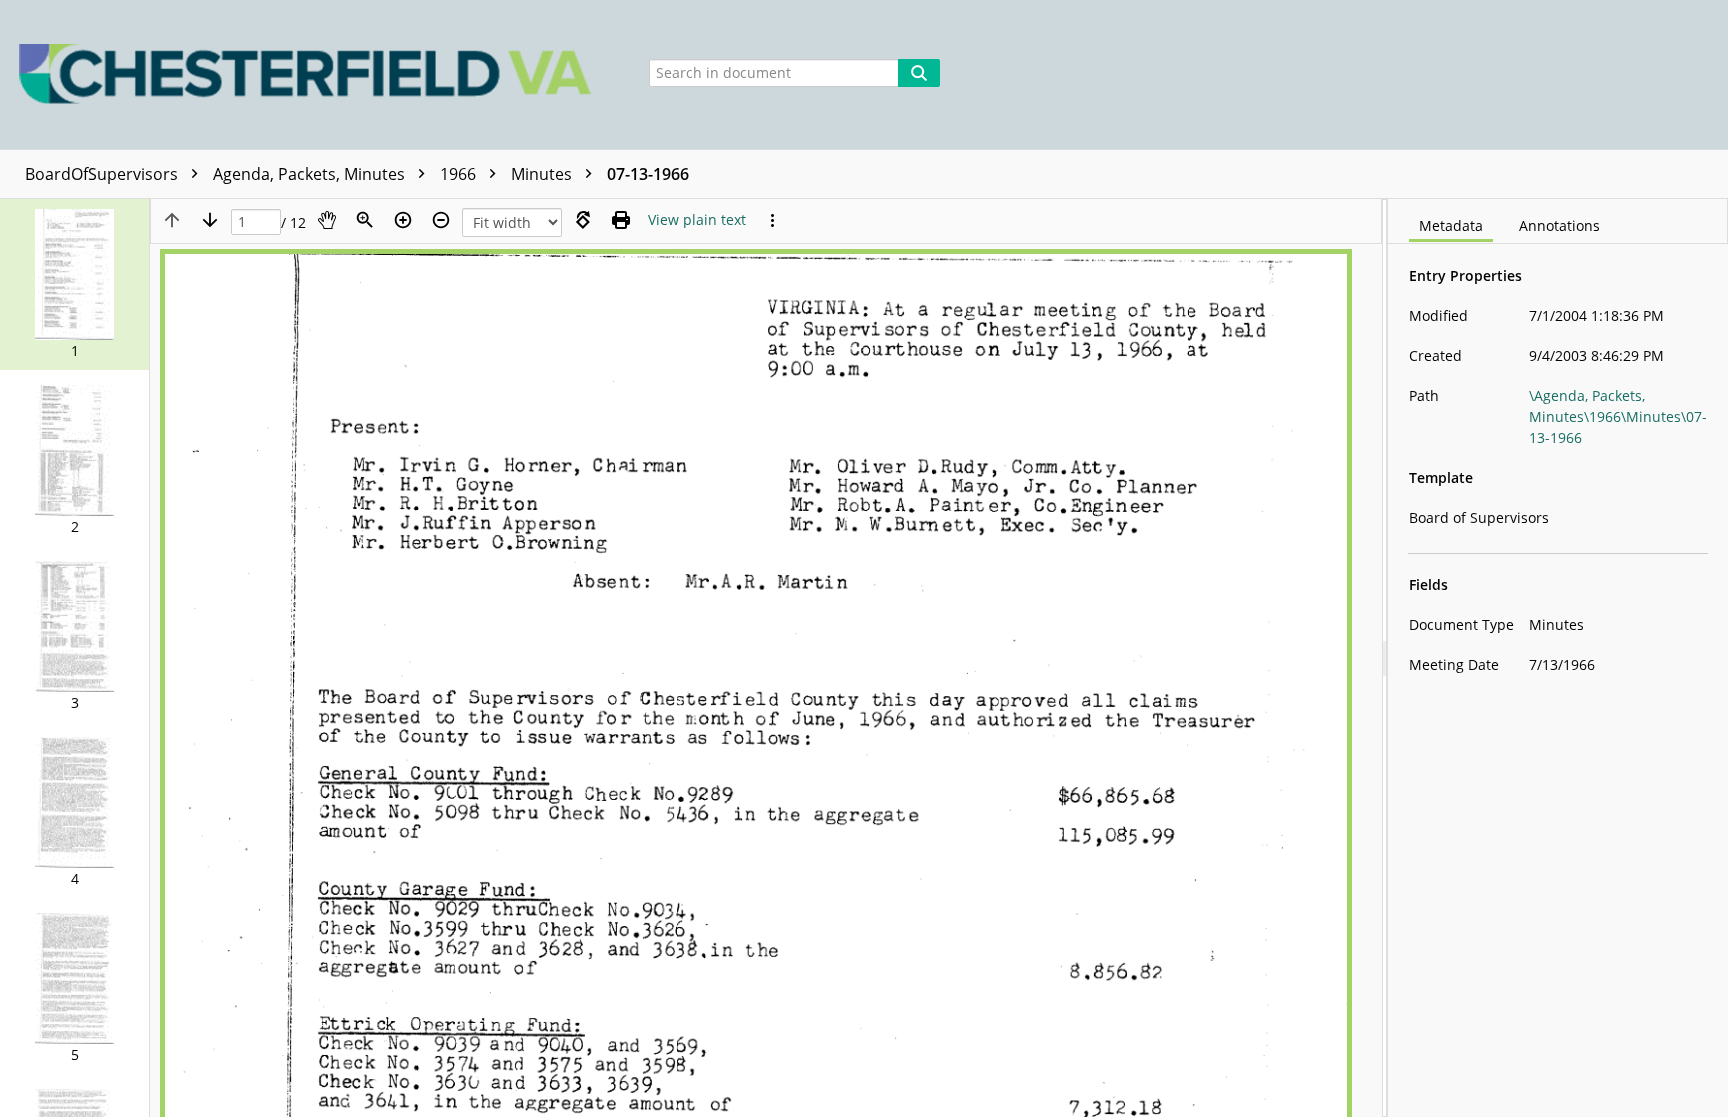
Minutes (543, 174)
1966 (460, 174)
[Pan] (327, 220)
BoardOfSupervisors (103, 174)
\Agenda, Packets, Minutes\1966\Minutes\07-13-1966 (1618, 416)
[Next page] (210, 220)
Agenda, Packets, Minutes (311, 174)
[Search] (919, 73)
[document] (1558, 658)
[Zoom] (365, 220)
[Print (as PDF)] (621, 220)
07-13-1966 (648, 174)
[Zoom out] (441, 220)
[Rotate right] (583, 220)
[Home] (310, 74)
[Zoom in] (403, 220)
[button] (74, 284)
